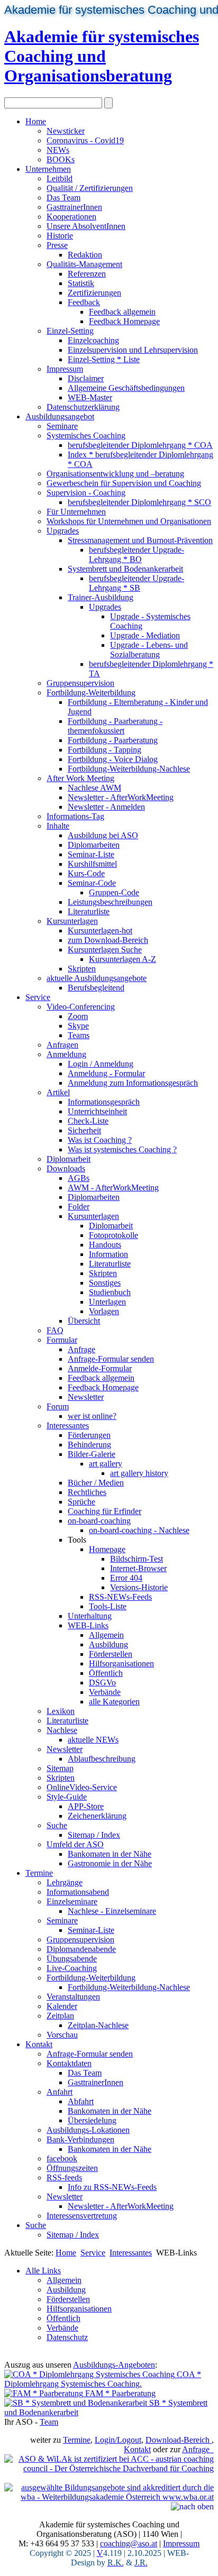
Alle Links (43, 2271)
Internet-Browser (138, 1568)
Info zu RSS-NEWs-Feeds (112, 2187)
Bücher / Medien (96, 1483)
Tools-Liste (108, 1606)
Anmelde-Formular (100, 1368)
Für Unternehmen (76, 512)
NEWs (58, 150)
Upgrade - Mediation (145, 635)
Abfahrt (81, 2101)
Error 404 (126, 1578)
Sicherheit (84, 1130)
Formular (62, 1340)
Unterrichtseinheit (97, 1111)
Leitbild (60, 178)
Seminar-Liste (91, 854)
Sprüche (81, 1502)
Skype (78, 1026)
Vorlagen (104, 1311)
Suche (57, 1825)
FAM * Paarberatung (119, 2393)
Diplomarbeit (69, 1159)
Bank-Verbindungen (80, 2139)
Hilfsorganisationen (121, 1663)
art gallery (106, 1464)
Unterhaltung (90, 1616)
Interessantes (68, 1425)
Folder (79, 1207)
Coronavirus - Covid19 (85, 140)
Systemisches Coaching (86, 436)
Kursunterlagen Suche (105, 950)
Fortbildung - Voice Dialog (113, 759)
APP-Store (86, 1806)
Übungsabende (72, 1959)
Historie (60, 236)
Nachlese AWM (94, 788)
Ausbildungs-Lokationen (88, 2130)
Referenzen (87, 274)
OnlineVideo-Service (82, 1787)
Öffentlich (106, 1673)
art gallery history (139, 1473)
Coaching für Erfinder (105, 1511)
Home (36, 121)
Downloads (66, 1168)
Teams (79, 1035)
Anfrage (81, 1349)
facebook (62, 2158)
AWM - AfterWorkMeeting (113, 1188)
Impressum (65, 369)
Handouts (105, 1245)
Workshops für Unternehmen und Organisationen (129, 521)
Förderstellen (111, 1654)
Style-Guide (67, 1797)
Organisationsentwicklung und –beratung (115, 474)
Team (49, 2422)
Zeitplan (60, 2016)
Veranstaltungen (73, 1997)
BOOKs (61, 159)
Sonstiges (105, 1283)
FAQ (55, 1330)
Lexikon (61, 1711)
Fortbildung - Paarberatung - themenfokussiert (115, 726)
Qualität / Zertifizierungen (90, 188)
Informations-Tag (75, 816)
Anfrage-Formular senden (111, 1359)
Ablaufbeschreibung (102, 1759)
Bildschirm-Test (137, 1559)
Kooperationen (71, 217)
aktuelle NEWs (93, 1740)
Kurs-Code (86, 873)
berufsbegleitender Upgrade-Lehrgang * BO (137, 554)
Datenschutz (67, 2337)
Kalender (62, 2006)
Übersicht (84, 1321)
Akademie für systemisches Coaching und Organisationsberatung (102, 56)
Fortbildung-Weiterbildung (91, 693)
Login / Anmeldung (101, 1064)
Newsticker (66, 131)
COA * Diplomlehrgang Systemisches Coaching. (103, 2379)
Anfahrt (60, 2092)
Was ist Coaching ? (100, 1140)
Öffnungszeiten (72, 2168)
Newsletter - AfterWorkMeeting (121, 797)
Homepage (107, 1549)
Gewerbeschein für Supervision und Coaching (124, 483)
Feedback (84, 302)
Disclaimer (86, 378)
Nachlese (62, 1730)
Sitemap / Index (94, 1835)
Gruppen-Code (114, 892)
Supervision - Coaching (86, 493)
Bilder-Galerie (92, 1454)
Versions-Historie (139, 1587)
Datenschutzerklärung (83, 407)
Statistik (81, 283)
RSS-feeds (64, 2178)
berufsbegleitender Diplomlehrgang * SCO (139, 502)
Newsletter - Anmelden (106, 807)
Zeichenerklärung (97, 1816)
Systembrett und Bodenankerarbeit (125, 569)
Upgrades (63, 531)
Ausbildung (108, 1644)
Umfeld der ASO (75, 1844)
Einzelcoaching (93, 340)
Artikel (58, 1092)
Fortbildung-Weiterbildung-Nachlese (129, 769)
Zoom (78, 1016)
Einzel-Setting (70, 331)
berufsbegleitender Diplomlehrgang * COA (140, 445)
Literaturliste (89, 911)
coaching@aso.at (129, 2543)
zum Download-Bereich (108, 940)
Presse (57, 245)
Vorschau (62, 2035)
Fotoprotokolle (113, 1235)
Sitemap (60, 1768)
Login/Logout (118, 2440)
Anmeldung (66, 1054)
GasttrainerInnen (74, 207)
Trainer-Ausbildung (101, 597)
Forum (58, 1406)
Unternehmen (48, 169)
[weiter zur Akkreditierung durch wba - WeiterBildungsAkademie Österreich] (109, 2492)
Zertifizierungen (94, 293)
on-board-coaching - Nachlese (139, 1530)
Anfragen (62, 1045)
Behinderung (89, 1445)
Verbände (105, 1692)
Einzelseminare (72, 1901)
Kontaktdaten (69, 2063)
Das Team (63, 198)
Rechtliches (87, 1492)
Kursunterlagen (72, 921)
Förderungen (89, 1435)
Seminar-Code (92, 883)
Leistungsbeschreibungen (110, 902)
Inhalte (58, 826)
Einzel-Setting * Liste (104, 359)
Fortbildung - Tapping (105, 750)
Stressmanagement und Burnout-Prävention (140, 540)
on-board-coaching (99, 1521)
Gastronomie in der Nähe (110, 1863)
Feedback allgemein (122, 312)
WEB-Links (88, 1625)
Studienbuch (110, 1292)
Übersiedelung (92, 2120)
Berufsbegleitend (96, 988)
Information (108, 1254)
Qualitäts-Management (84, 264)
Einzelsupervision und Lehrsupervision (133, 350)
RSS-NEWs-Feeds (120, 1597)
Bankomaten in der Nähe (110, 1854)
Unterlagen (107, 1302)
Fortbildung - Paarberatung (113, 740)
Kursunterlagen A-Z (122, 959)
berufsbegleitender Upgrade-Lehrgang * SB (137, 583)
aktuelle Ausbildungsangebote (97, 978)
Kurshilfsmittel (92, 864)
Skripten (82, 969)
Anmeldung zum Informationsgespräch (133, 1083)
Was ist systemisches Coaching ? (122, 1149)
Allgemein (106, 1635)
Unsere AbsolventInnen (86, 226)
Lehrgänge (65, 1882)
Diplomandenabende (81, 1949)
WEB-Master (90, 397)
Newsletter (86, 1397)
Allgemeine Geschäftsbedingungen (126, 388)
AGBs (79, 1178)
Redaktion (85, 255)
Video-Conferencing (81, 1007)
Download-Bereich (179, 2440)
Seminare (62, 426)
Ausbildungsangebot (60, 416)
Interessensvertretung (82, 2216)
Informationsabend (78, 1892)
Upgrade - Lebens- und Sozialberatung (149, 650)
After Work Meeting (80, 778)
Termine (39, 1873)
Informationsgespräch (104, 1102)
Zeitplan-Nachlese (98, 2025)
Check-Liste (88, 1121)
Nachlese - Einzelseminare (112, 1911)
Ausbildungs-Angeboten (114, 2365)
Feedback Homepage (124, 321)
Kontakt (39, 2044)
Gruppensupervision (80, 683)
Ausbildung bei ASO (103, 835)
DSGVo (102, 1683)
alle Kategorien (114, 1702)
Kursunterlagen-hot (100, 931)
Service (38, 997)
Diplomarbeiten (94, 845)
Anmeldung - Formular (106, 1073)
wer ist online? (92, 1416)
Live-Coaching (72, 1968)
